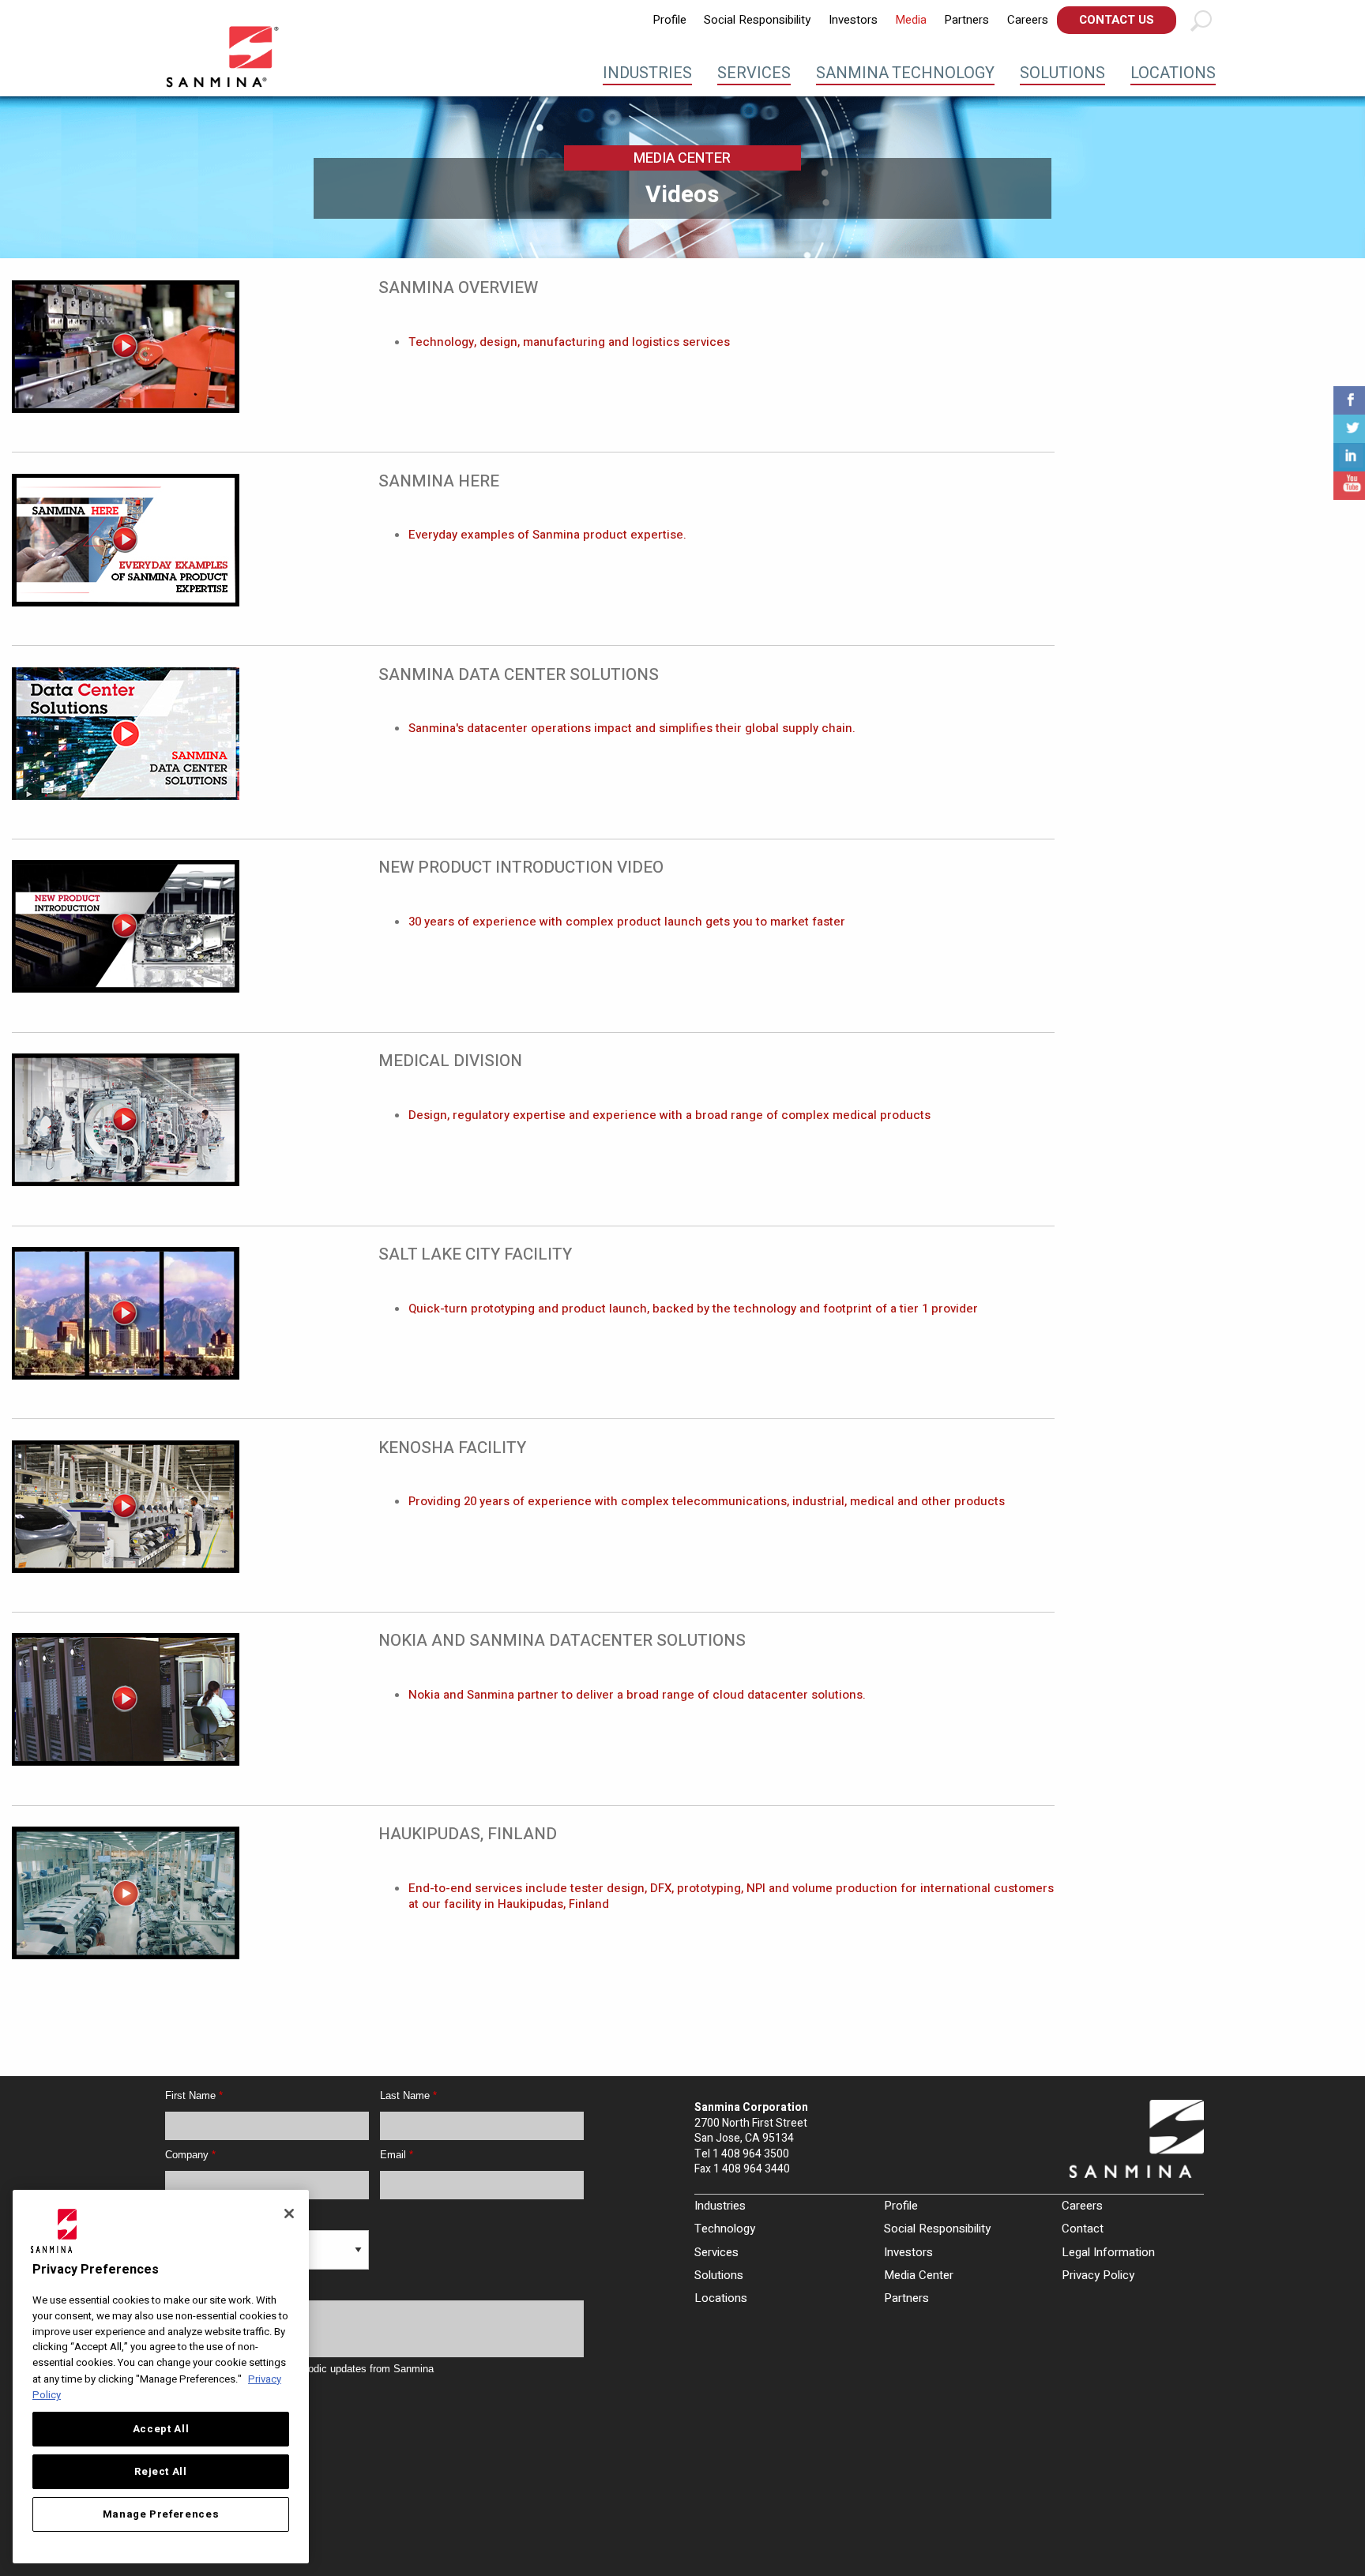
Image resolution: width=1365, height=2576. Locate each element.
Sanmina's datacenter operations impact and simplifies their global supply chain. (632, 728)
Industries (647, 73)
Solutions (1062, 73)
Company (190, 2155)
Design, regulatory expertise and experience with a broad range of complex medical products (669, 1115)
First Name (194, 2095)
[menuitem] (669, 20)
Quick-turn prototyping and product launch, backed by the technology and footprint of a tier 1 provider (693, 1309)
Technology (725, 2229)
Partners (966, 20)
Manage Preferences (161, 2514)
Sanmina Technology (905, 73)
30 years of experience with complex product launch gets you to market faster (627, 922)
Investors (853, 20)
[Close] (289, 2214)
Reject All (161, 2472)
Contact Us (1117, 20)
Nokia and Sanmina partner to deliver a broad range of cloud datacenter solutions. (637, 1695)
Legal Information (1108, 2252)
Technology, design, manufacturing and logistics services (569, 342)
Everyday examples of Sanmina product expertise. (547, 535)
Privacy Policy (1098, 2275)
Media (911, 20)
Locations (1173, 73)
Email (397, 2155)
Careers (1028, 20)
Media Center (919, 2275)
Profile (669, 20)
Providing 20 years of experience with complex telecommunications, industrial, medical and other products (707, 1501)
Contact (1083, 2229)
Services (754, 73)
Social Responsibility (757, 20)
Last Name (408, 2095)
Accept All (161, 2429)
